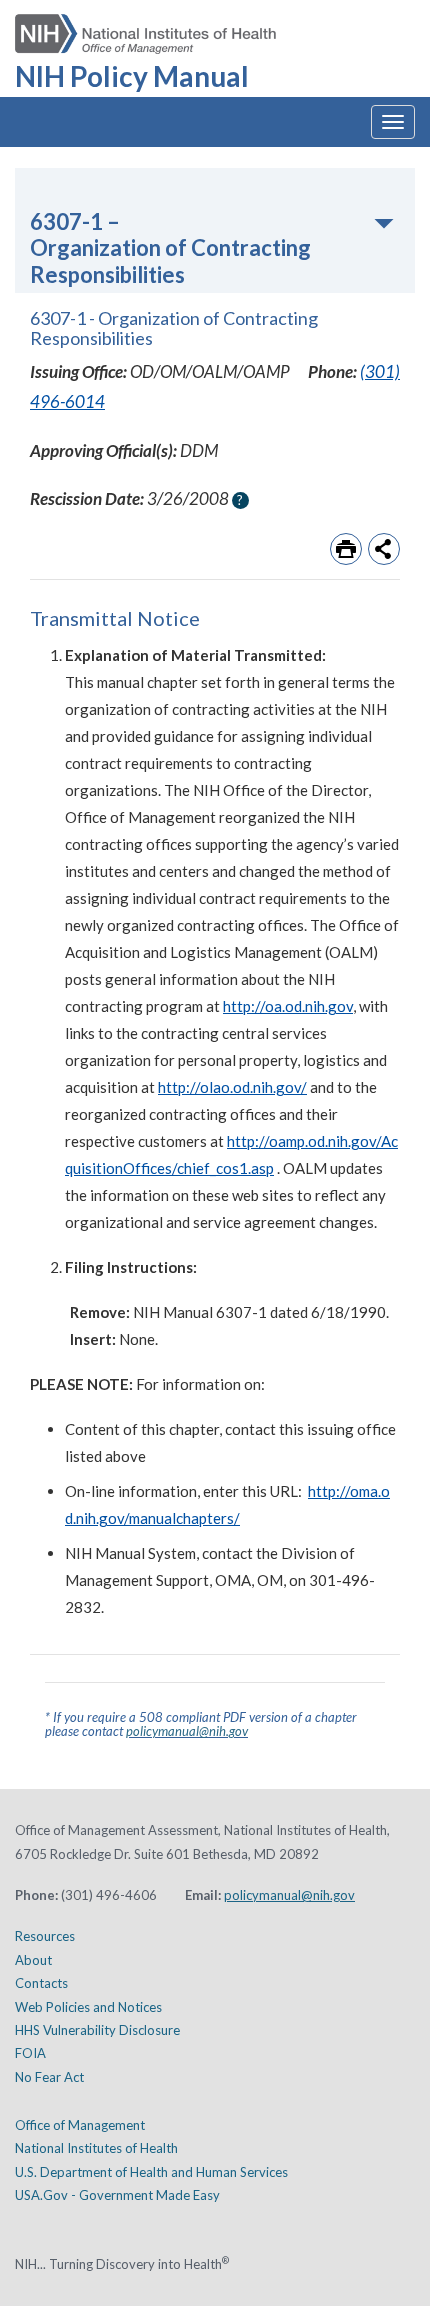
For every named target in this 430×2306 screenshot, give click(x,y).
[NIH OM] (145, 27)
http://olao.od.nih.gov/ (232, 1087)
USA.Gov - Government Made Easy (117, 2195)
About (33, 1960)
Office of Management (80, 2125)
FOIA (30, 2053)
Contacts (41, 1983)
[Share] (384, 549)
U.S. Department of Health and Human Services (151, 2172)
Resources (45, 1936)
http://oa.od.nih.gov (288, 1006)
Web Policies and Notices (88, 2007)
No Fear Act (49, 2077)
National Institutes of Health (96, 2148)
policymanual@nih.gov (187, 1731)
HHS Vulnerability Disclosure (97, 2030)
